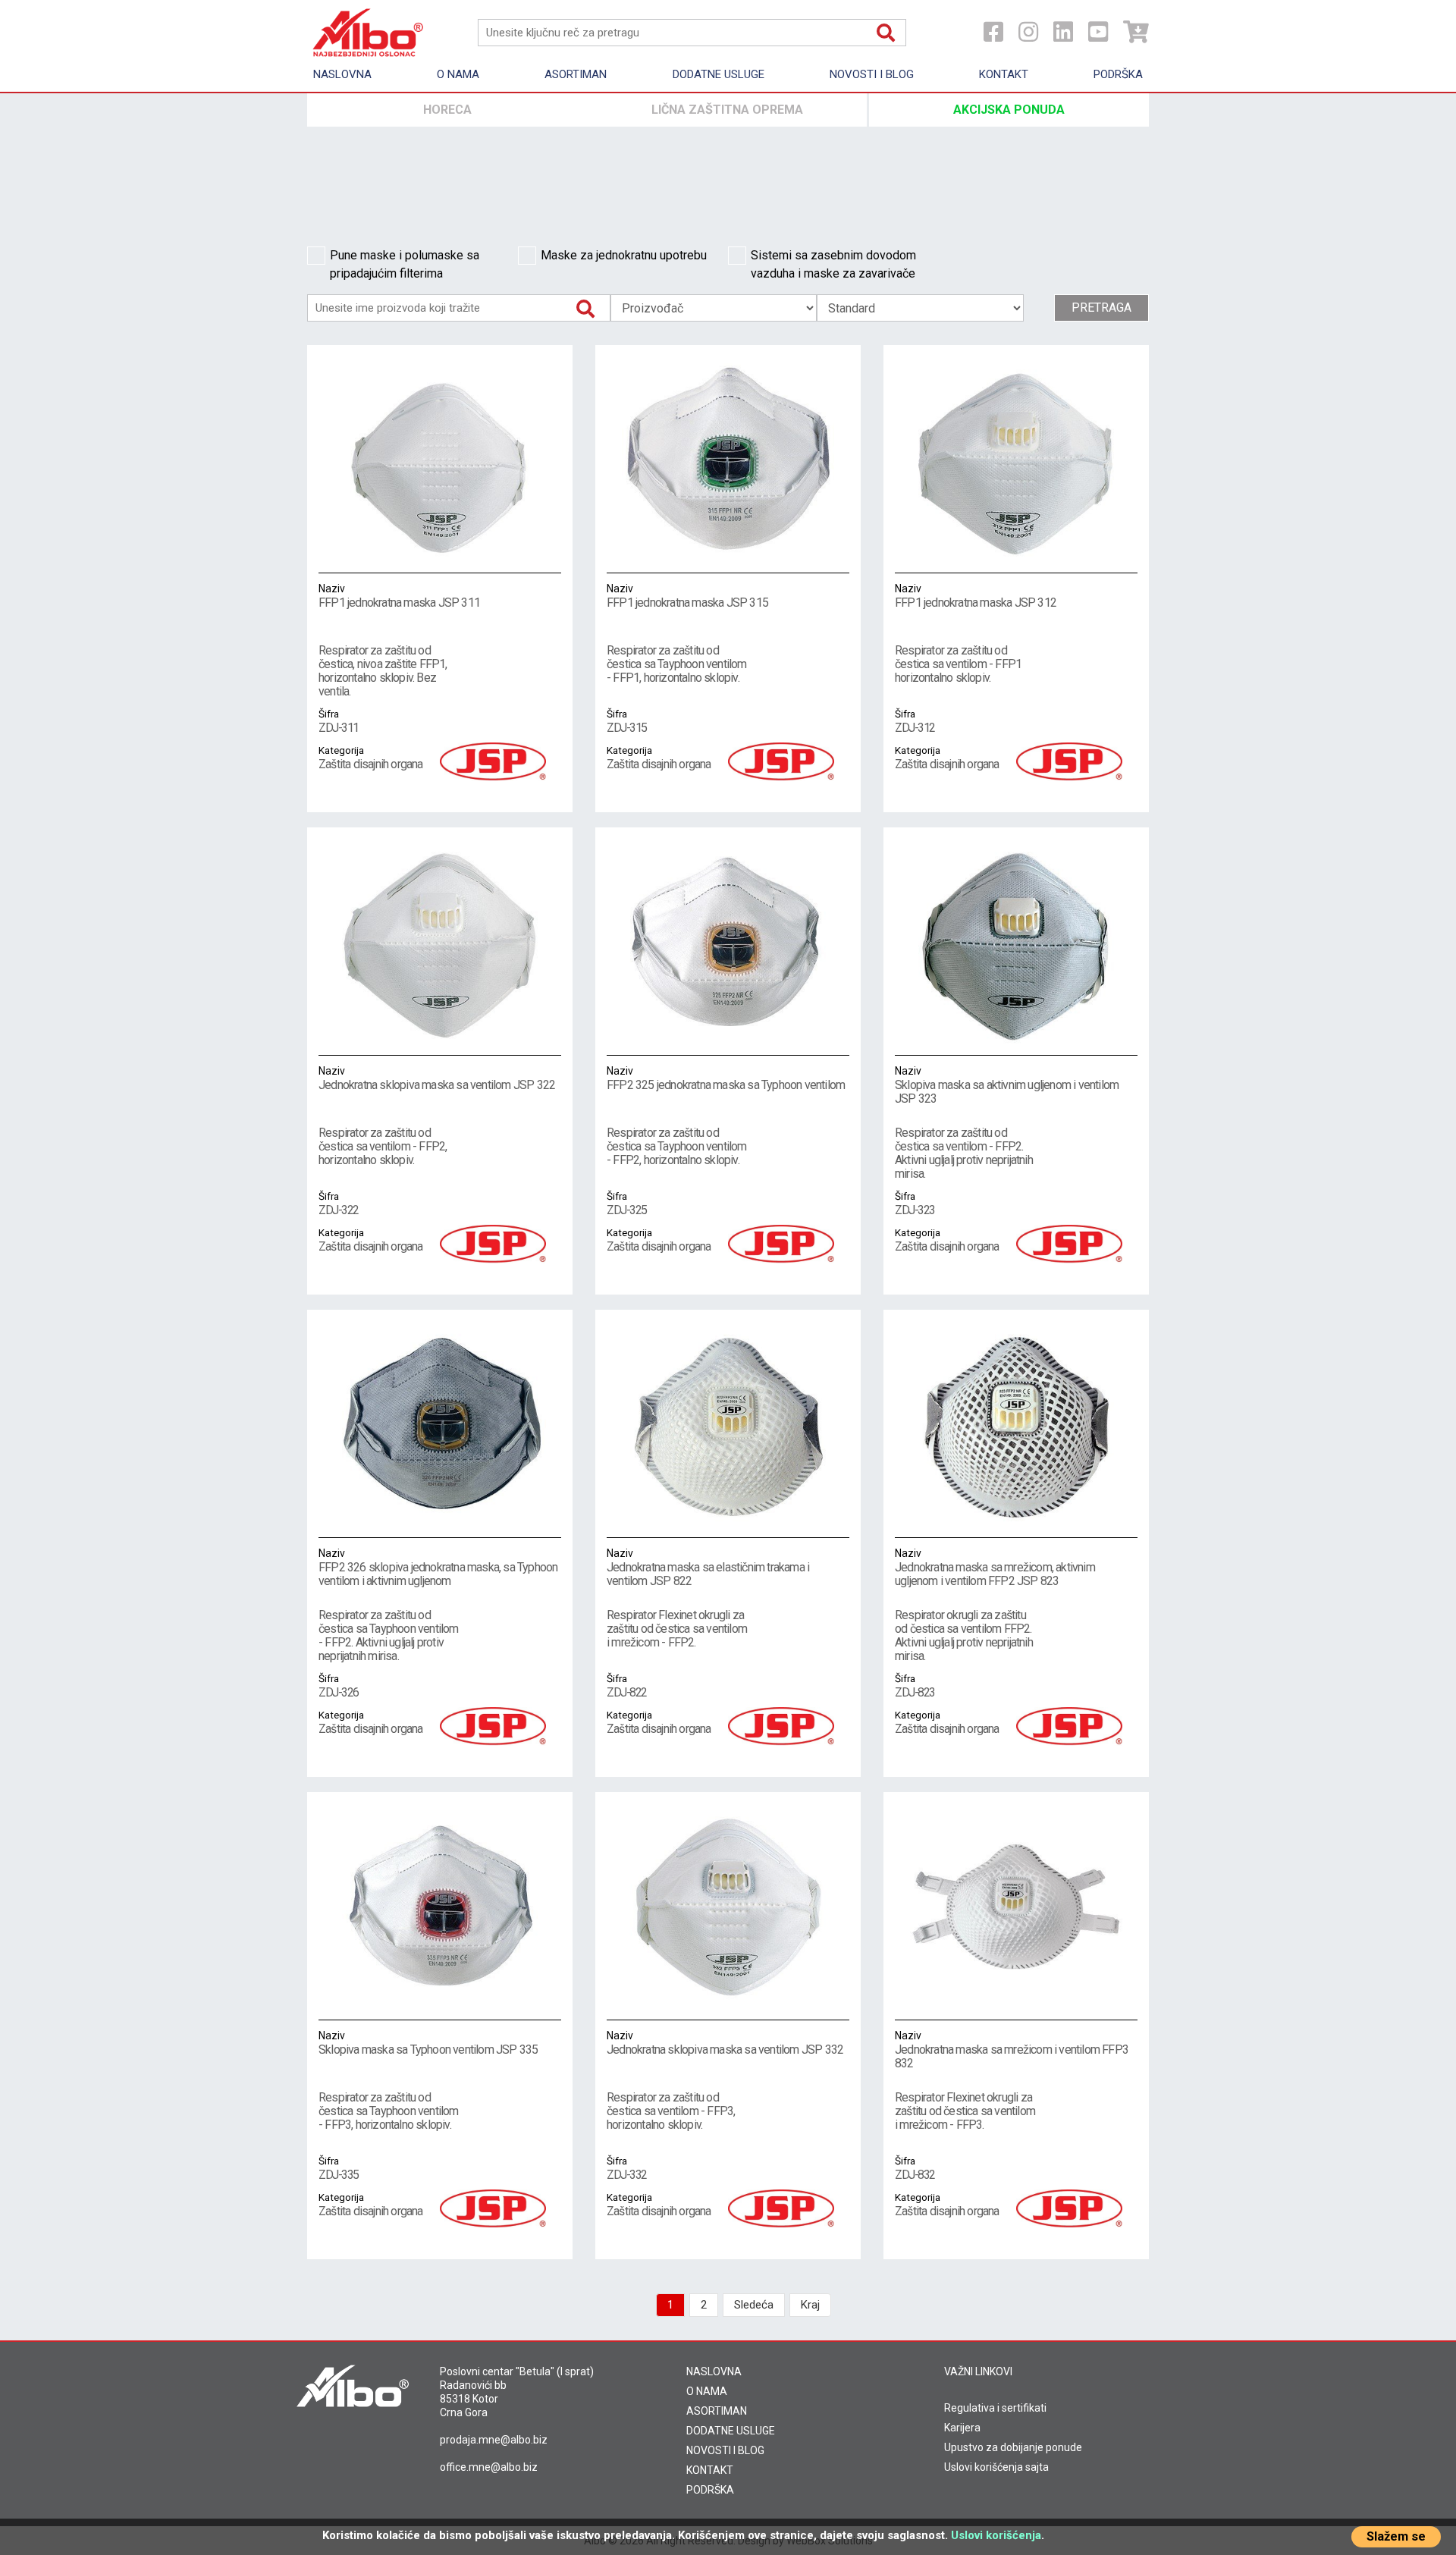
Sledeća (754, 2305)
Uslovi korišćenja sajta (996, 2467)
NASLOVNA (714, 2371)
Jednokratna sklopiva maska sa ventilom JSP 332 (725, 2043)
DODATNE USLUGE (731, 2431)
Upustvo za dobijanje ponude (1013, 2447)
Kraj (810, 2305)
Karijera (962, 2428)
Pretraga (1101, 308)
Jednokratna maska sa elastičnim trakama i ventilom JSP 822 (708, 1568)
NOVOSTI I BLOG (725, 2450)
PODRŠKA (710, 2490)
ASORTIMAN (717, 2411)
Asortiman (576, 74)
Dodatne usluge (719, 74)
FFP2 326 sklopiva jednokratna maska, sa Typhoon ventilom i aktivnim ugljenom (438, 1568)
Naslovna (342, 74)
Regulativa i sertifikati (995, 2408)
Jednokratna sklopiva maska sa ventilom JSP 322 (437, 1078)
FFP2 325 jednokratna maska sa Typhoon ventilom (726, 1078)
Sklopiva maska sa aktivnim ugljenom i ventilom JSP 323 (1007, 1085)
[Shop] (1136, 32)
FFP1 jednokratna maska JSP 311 (399, 596)
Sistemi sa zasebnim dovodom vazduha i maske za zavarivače (833, 264)
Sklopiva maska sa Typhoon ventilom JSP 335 (428, 2043)
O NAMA (707, 2391)
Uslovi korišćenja (996, 2535)
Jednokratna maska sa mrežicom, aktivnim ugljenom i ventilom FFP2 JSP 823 (995, 1568)
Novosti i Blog (872, 74)
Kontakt (1004, 74)
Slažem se (1396, 2536)
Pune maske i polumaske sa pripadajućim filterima (405, 264)
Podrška (1118, 74)
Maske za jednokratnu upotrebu (624, 255)
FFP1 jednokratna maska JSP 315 (687, 596)
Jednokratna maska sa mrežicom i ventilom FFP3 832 (1012, 2050)
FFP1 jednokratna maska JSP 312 (976, 596)
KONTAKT (710, 2470)
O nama (458, 74)
